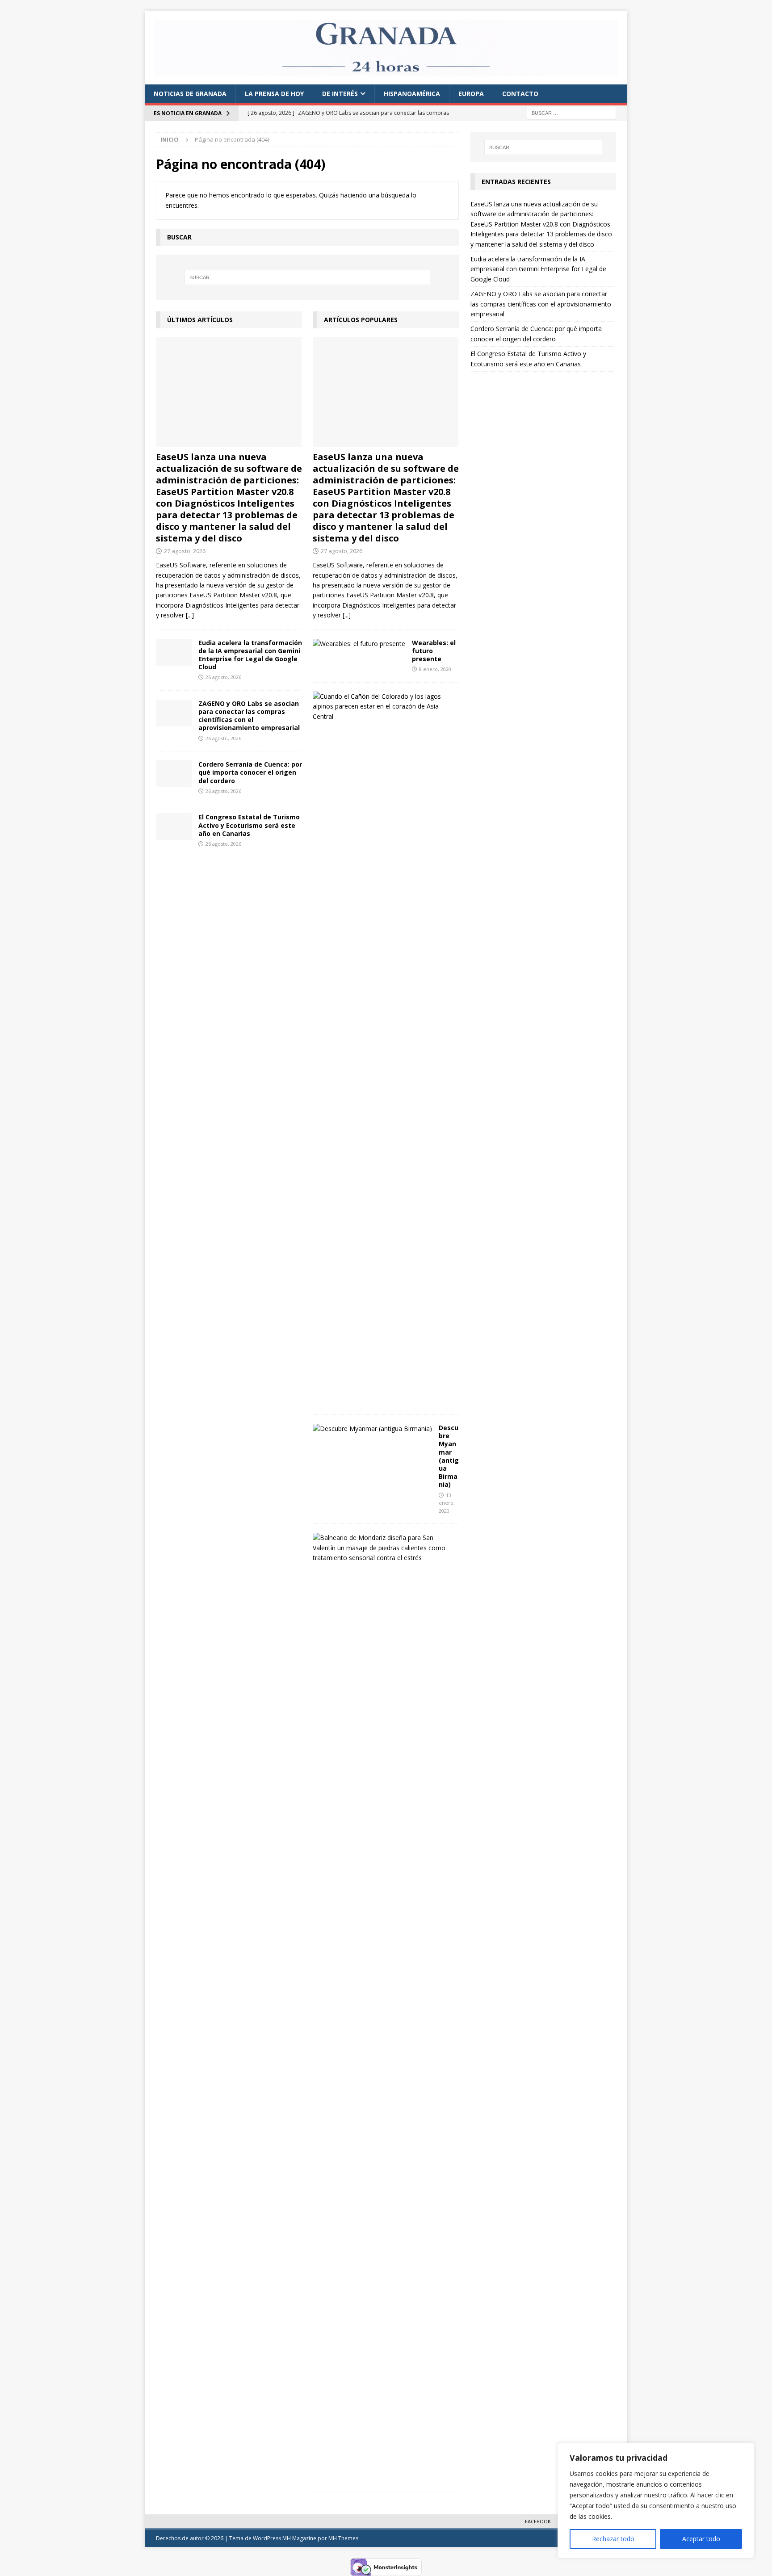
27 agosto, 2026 (185, 551)
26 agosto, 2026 (223, 677)
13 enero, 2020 (447, 1503)
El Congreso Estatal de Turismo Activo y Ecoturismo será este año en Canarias (249, 825)
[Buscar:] (571, 113)
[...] (190, 615)
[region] (656, 2500)
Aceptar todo (701, 2539)
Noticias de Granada (190, 94)
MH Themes (343, 2538)
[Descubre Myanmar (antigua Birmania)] (372, 1429)
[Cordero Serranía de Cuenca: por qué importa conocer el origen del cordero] (174, 774)
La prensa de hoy (274, 94)
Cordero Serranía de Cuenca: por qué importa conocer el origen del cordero (250, 772)
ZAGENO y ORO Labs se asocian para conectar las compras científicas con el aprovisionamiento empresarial (249, 716)
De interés (340, 94)
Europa (471, 94)
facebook (538, 2521)
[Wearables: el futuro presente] (359, 644)
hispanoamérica (412, 94)
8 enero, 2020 (435, 669)
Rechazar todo (613, 2539)
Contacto (520, 94)
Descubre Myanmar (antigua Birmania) (449, 1456)
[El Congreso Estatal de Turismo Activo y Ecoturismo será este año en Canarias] (174, 827)
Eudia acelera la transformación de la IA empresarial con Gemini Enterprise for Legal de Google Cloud (250, 655)
